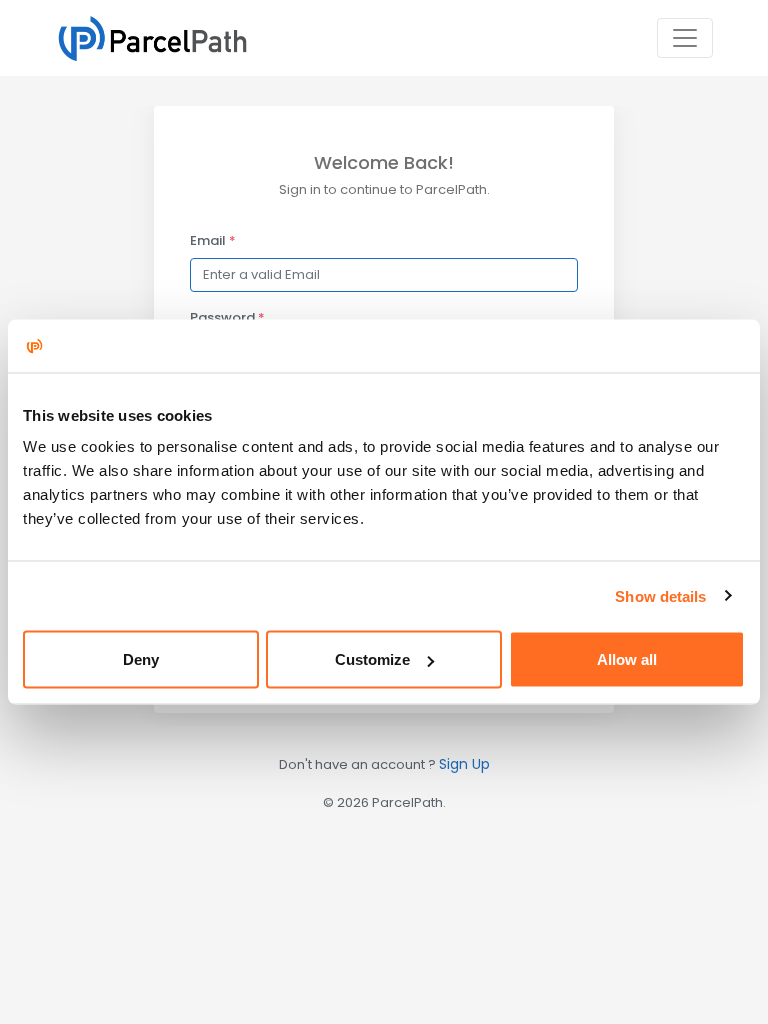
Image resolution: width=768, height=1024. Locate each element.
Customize (372, 659)
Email (213, 240)
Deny (141, 659)
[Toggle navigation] (685, 38)
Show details (660, 595)
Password (227, 317)
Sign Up (464, 764)
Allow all (627, 659)
